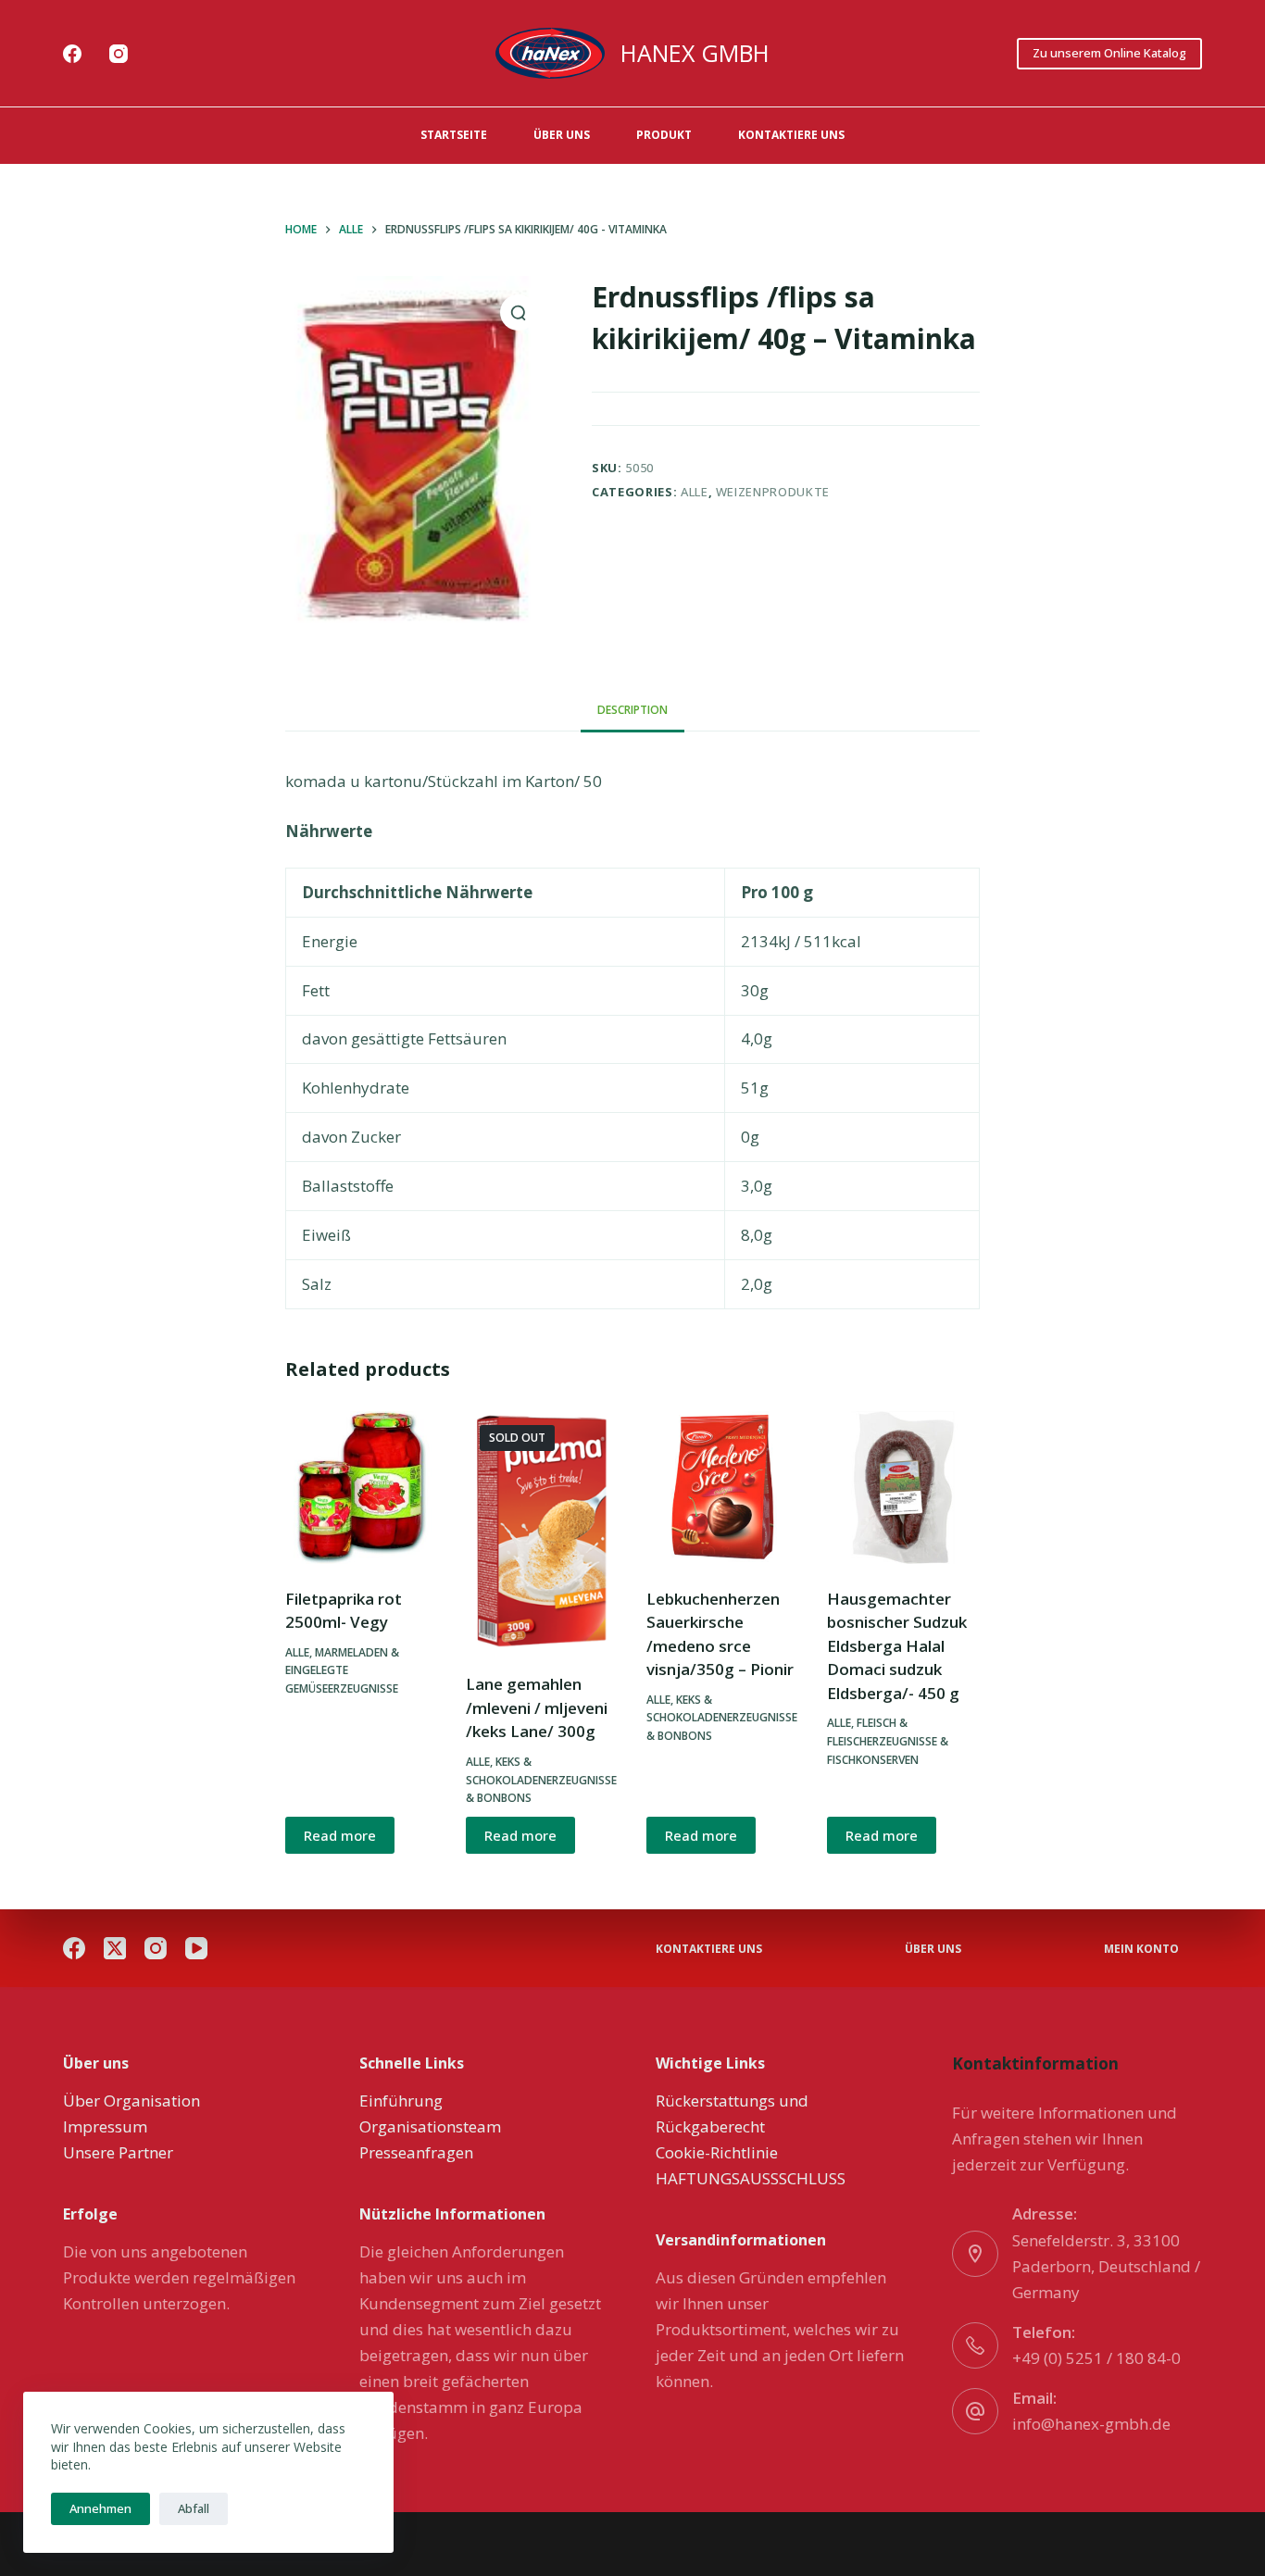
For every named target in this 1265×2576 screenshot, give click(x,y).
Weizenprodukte (773, 492)
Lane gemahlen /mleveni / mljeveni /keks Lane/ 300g (537, 1707)
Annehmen (100, 2508)
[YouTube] (196, 1948)
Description (632, 710)
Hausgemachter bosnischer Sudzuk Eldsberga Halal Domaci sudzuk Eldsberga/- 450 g (897, 1646)
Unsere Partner (118, 2152)
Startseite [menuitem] (454, 135)
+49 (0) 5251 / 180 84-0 (1096, 2358)
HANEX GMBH (695, 53)
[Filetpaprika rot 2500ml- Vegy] (362, 1488)
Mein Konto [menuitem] (1141, 1949)
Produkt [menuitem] (664, 135)
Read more (340, 1835)
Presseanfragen (416, 2152)
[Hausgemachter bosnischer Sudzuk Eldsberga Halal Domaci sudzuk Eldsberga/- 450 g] (903, 1488)
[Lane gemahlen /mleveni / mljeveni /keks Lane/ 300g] (542, 1531)
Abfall (194, 2508)
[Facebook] (72, 54)
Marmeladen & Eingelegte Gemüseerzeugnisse (342, 1671)
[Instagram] (119, 54)
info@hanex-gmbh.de (1091, 2424)
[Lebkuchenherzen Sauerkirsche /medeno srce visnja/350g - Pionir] (723, 1488)
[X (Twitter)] (115, 1948)
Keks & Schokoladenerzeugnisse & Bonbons (541, 1780)
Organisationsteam (430, 2126)
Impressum (105, 2126)
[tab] (632, 711)
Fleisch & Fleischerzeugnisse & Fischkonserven (888, 1741)
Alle (695, 492)
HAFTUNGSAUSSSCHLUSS (751, 2178)
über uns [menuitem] (562, 135)
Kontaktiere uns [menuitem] (791, 135)
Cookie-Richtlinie (717, 2152)
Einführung (401, 2101)
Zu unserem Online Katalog (1109, 53)
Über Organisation (132, 2101)
